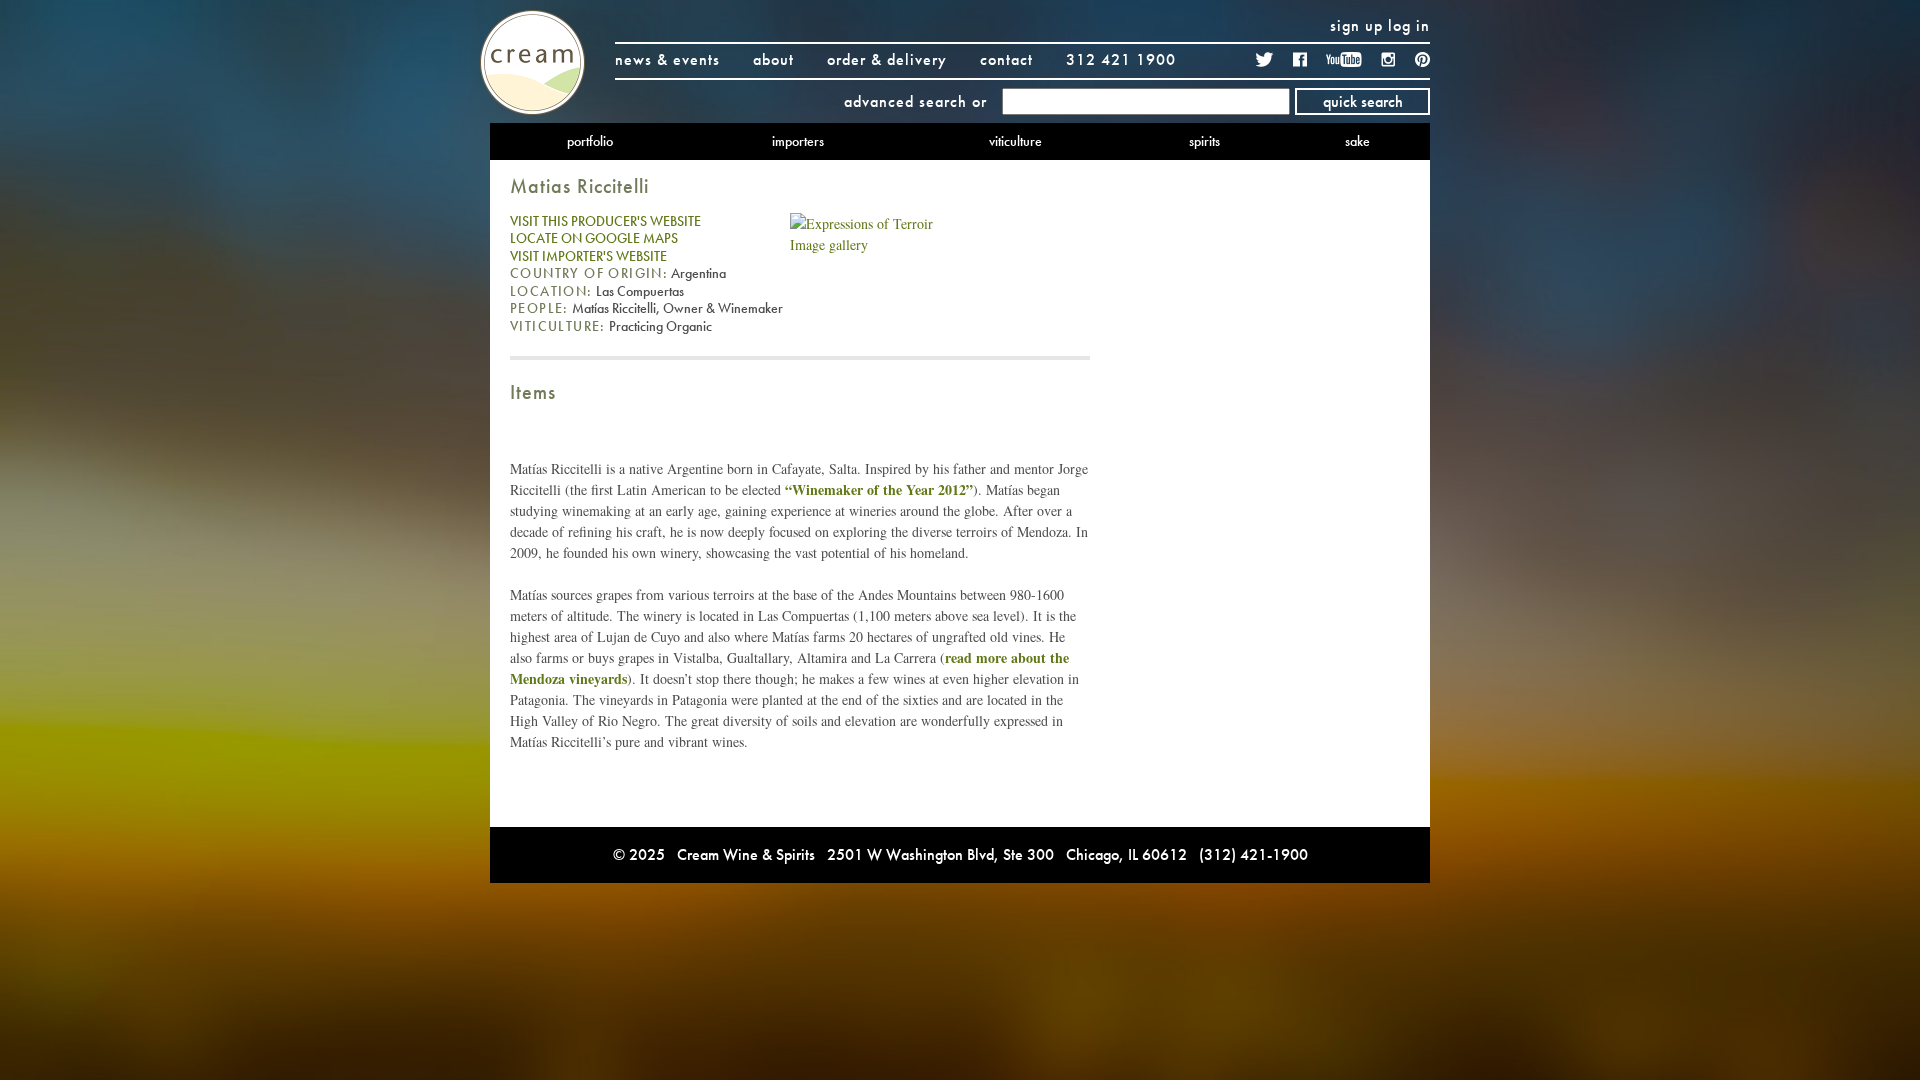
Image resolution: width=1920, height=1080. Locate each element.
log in (1409, 25)
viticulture (1015, 141)
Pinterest (1422, 59)
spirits (1204, 141)
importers (798, 141)
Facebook (1300, 59)
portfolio (590, 141)
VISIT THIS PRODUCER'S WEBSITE (605, 221)
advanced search (905, 101)
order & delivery (887, 59)
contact (1006, 59)
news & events (667, 59)
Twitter (1265, 59)
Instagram (1388, 59)
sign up (1356, 25)
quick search (1363, 101)
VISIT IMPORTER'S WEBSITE (588, 256)
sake (1357, 141)
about (773, 59)
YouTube (1344, 59)
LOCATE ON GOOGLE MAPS (594, 238)
